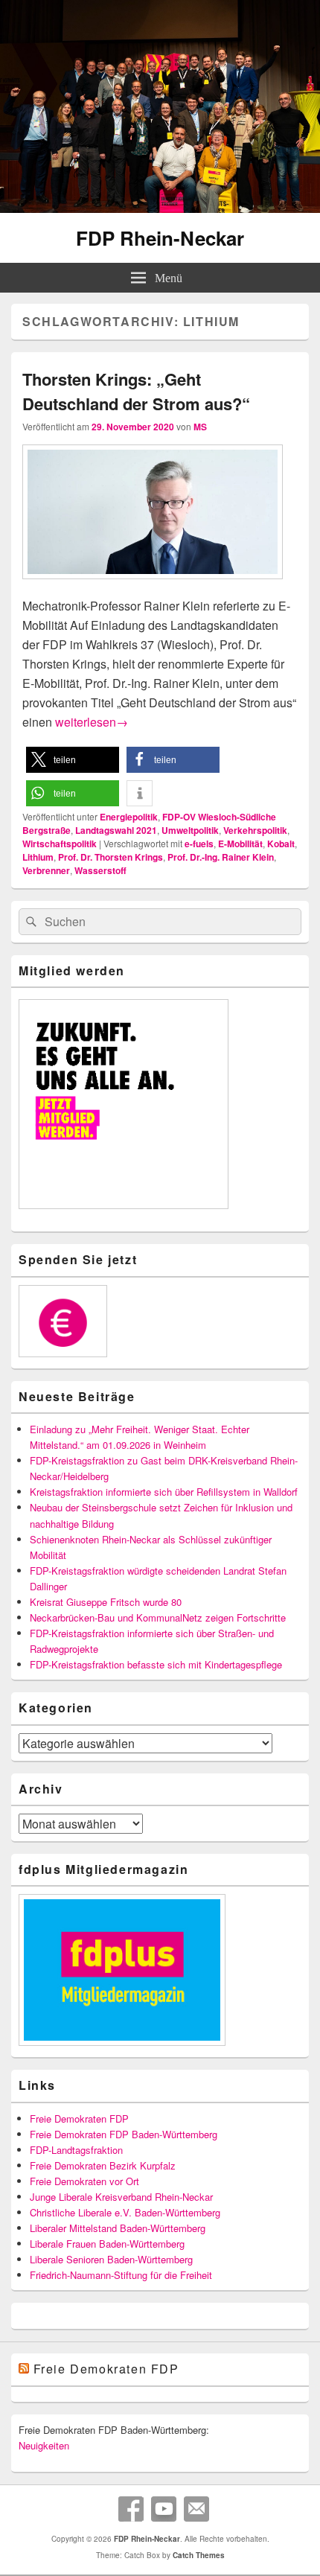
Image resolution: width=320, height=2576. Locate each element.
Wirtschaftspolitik (60, 844)
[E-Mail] (196, 2509)
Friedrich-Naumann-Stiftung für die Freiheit (121, 2275)
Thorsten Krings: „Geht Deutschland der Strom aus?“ (136, 391)
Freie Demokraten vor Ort (84, 2181)
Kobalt (281, 844)
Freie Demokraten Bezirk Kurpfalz (103, 2165)
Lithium (38, 857)
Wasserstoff (100, 870)
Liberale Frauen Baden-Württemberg (107, 2244)
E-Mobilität (240, 844)
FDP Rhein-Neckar (160, 238)
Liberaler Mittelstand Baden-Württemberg (118, 2228)
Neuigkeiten (44, 2445)
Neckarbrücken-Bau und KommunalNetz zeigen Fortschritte (158, 1617)
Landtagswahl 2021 (116, 830)
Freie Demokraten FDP (79, 2118)
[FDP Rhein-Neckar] (160, 208)
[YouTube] (164, 2509)
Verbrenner (46, 870)
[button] (73, 760)
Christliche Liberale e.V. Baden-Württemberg (125, 2212)
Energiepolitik (129, 817)
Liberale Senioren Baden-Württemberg (111, 2259)
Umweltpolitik (190, 830)
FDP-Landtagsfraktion (76, 2150)
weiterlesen (92, 722)
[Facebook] (131, 2509)
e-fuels (199, 844)
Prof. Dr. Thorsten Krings (111, 857)
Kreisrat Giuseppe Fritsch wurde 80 (106, 1602)
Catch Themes (199, 2555)
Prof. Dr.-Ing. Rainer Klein (221, 857)
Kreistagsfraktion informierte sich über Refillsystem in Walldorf (164, 1492)
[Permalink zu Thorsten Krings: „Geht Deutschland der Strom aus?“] (153, 586)
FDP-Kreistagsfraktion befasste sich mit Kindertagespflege (156, 1664)
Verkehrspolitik (255, 830)
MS (200, 427)
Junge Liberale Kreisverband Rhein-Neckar (121, 2197)
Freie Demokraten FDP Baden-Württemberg (124, 2134)
